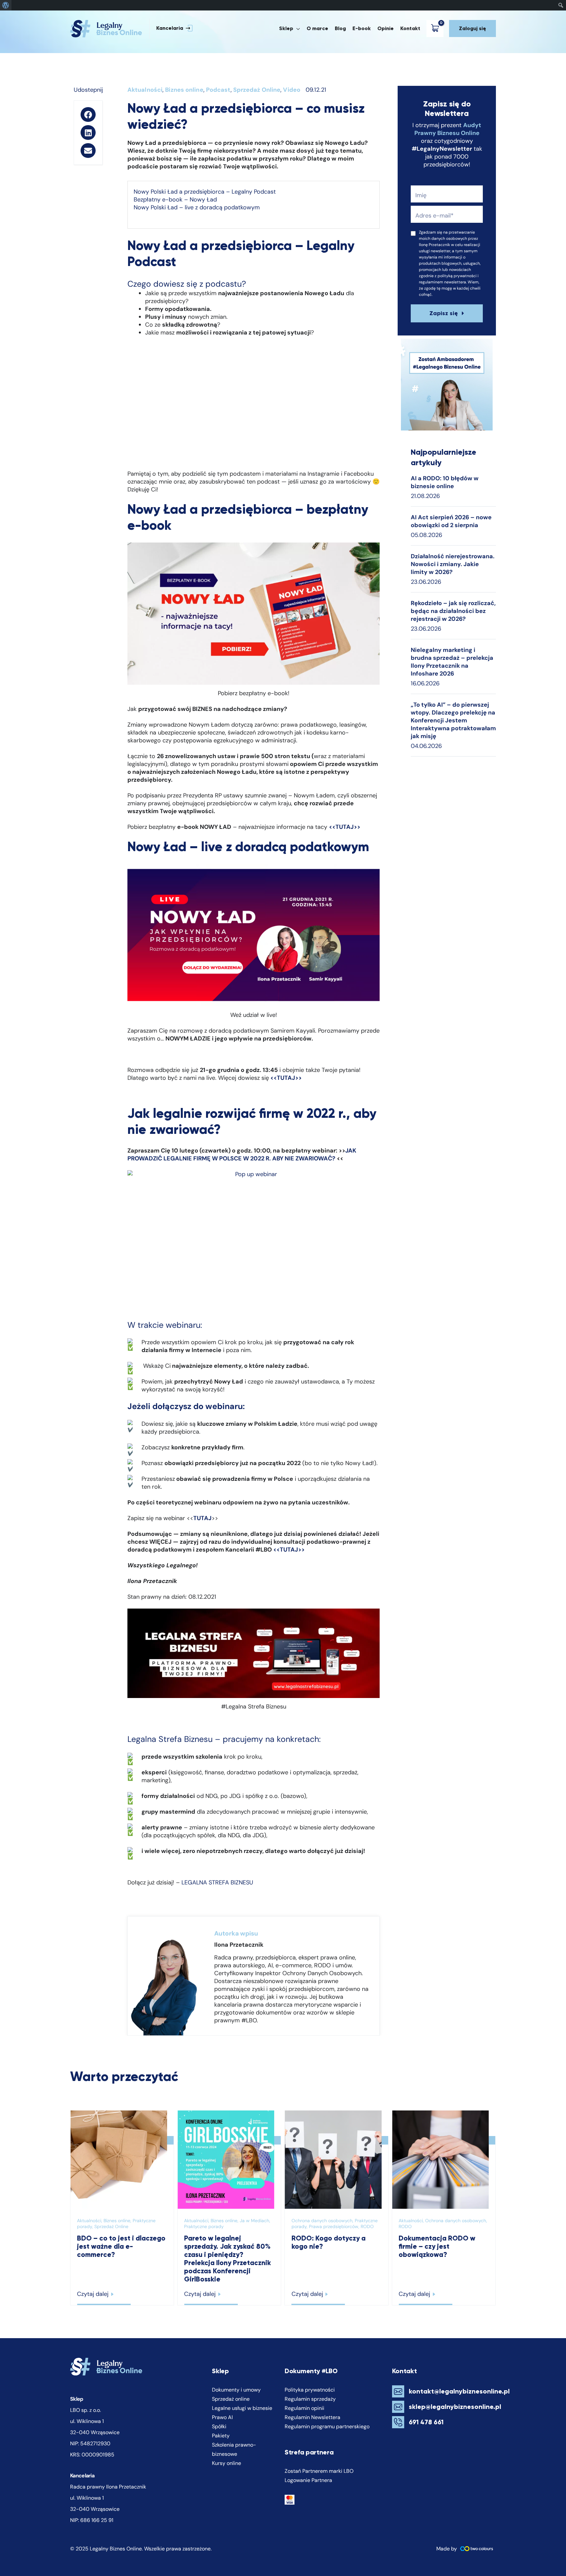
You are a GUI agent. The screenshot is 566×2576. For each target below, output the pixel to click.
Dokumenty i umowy (236, 2390)
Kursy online (226, 2463)
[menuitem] (6, 5)
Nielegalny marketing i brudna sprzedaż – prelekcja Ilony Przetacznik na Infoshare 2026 (452, 662)
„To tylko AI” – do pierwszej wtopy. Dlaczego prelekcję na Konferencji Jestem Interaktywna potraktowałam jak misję (453, 720)
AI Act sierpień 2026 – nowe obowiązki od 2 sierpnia (451, 521)
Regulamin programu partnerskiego (327, 2426)
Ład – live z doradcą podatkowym (214, 207)
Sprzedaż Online (257, 90)
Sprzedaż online (231, 2399)
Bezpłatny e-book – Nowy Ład (175, 200)
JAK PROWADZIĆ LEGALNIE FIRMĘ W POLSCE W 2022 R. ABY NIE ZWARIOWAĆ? (242, 1154)
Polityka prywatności (310, 2390)
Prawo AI (222, 2417)
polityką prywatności (457, 276)
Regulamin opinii (304, 2408)
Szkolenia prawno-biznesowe (234, 2449)
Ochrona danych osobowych (322, 2221)
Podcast (218, 90)
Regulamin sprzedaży (310, 2399)
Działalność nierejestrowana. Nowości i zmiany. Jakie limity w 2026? (453, 564)
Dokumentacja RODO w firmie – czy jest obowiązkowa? (437, 2246)
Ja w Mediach (255, 2221)
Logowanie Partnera (308, 2480)
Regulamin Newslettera (312, 2417)
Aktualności (145, 90)
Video (292, 90)
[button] (171, 29)
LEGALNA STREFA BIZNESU (217, 1882)
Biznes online (184, 90)
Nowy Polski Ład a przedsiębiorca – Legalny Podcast (205, 192)
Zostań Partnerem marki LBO (319, 2471)
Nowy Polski (151, 207)
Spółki (219, 2426)
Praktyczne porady (204, 2226)
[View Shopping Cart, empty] (436, 29)
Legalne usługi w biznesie (242, 2408)
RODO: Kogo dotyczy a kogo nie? (329, 2242)
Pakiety (221, 2436)
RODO (367, 2226)
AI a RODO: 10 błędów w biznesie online (445, 482)
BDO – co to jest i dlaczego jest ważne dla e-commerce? (121, 2246)
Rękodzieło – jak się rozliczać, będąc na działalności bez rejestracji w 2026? (453, 611)
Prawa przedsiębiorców (334, 2226)
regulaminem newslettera (443, 282)
